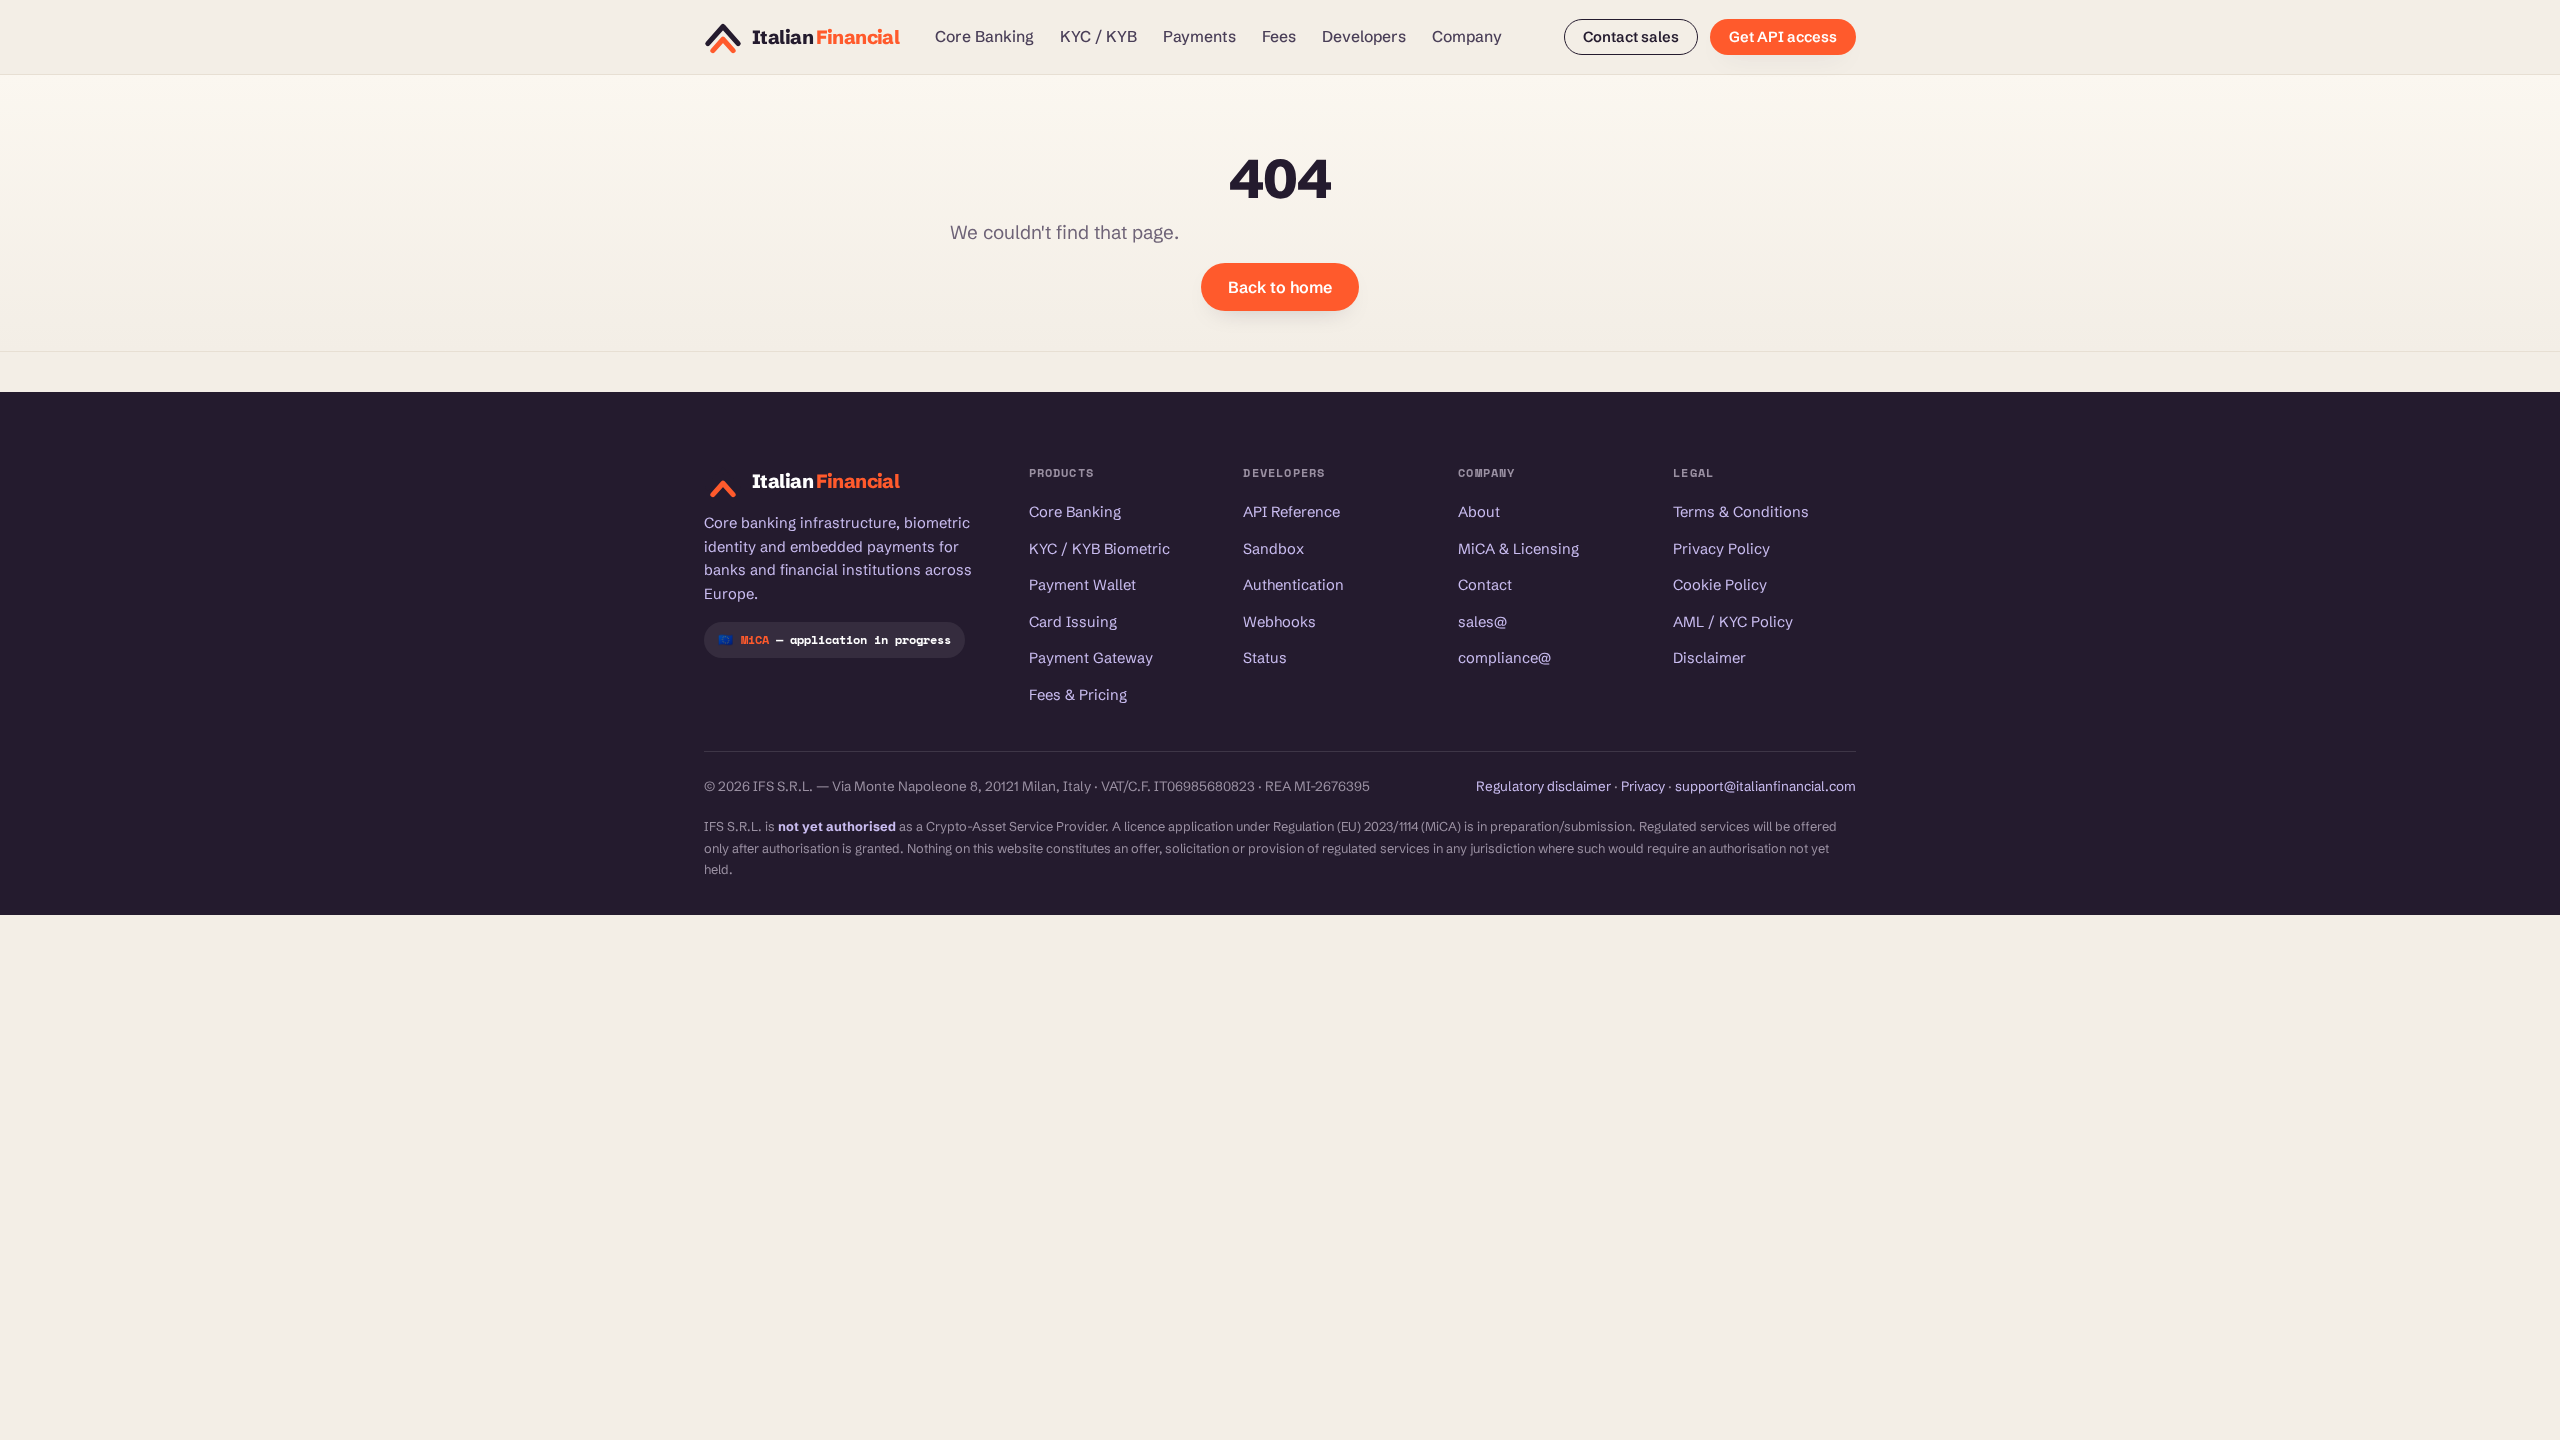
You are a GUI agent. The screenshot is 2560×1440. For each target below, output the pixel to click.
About (1479, 512)
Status (1265, 658)
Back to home (1280, 287)
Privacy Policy (1721, 549)
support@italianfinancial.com (1765, 786)
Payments (1199, 36)
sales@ (1482, 622)
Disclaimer (1709, 658)
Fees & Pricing (1078, 695)
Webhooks (1279, 622)
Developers (1364, 36)
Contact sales (1631, 37)
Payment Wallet (1082, 585)
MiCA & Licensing (1518, 549)
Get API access (1783, 37)
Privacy (1643, 786)
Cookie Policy (1720, 585)
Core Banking (984, 36)
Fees (1279, 36)
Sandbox (1273, 549)
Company (1467, 36)
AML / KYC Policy (1733, 622)
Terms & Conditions (1741, 512)
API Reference (1291, 512)
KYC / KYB (1098, 36)
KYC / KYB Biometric (1099, 549)
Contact (1485, 585)
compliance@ (1504, 658)
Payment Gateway (1091, 658)
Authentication (1293, 585)
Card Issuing (1073, 622)
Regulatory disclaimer (1543, 786)
